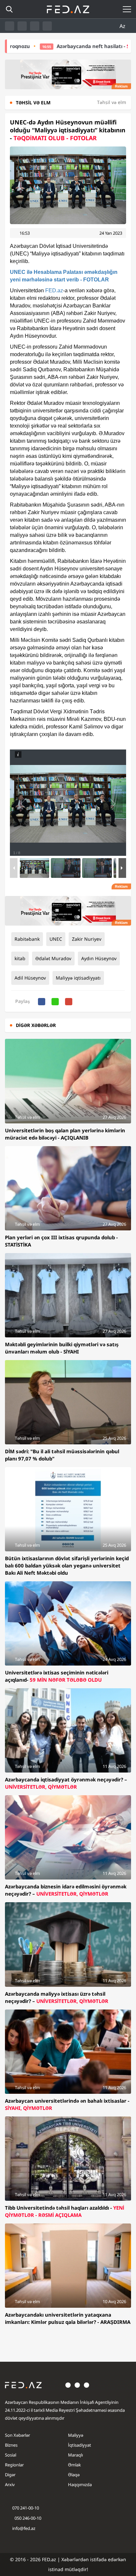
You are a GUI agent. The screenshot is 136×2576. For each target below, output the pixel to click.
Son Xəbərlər (17, 2435)
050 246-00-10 (27, 2518)
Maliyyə (76, 2435)
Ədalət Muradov (53, 958)
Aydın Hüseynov (99, 958)
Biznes (11, 2445)
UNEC (56, 939)
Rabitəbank (27, 939)
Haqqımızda (80, 2484)
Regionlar (14, 2465)
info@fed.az (24, 2528)
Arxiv (10, 2484)
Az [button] (123, 26)
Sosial (11, 2455)
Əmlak (74, 2465)
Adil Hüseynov (30, 978)
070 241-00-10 (26, 2508)
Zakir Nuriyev (87, 939)
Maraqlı (75, 2455)
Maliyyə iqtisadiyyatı (78, 978)
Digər (10, 2475)
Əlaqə (74, 2475)
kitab (20, 958)
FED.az (54, 290)
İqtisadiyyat (80, 2445)
